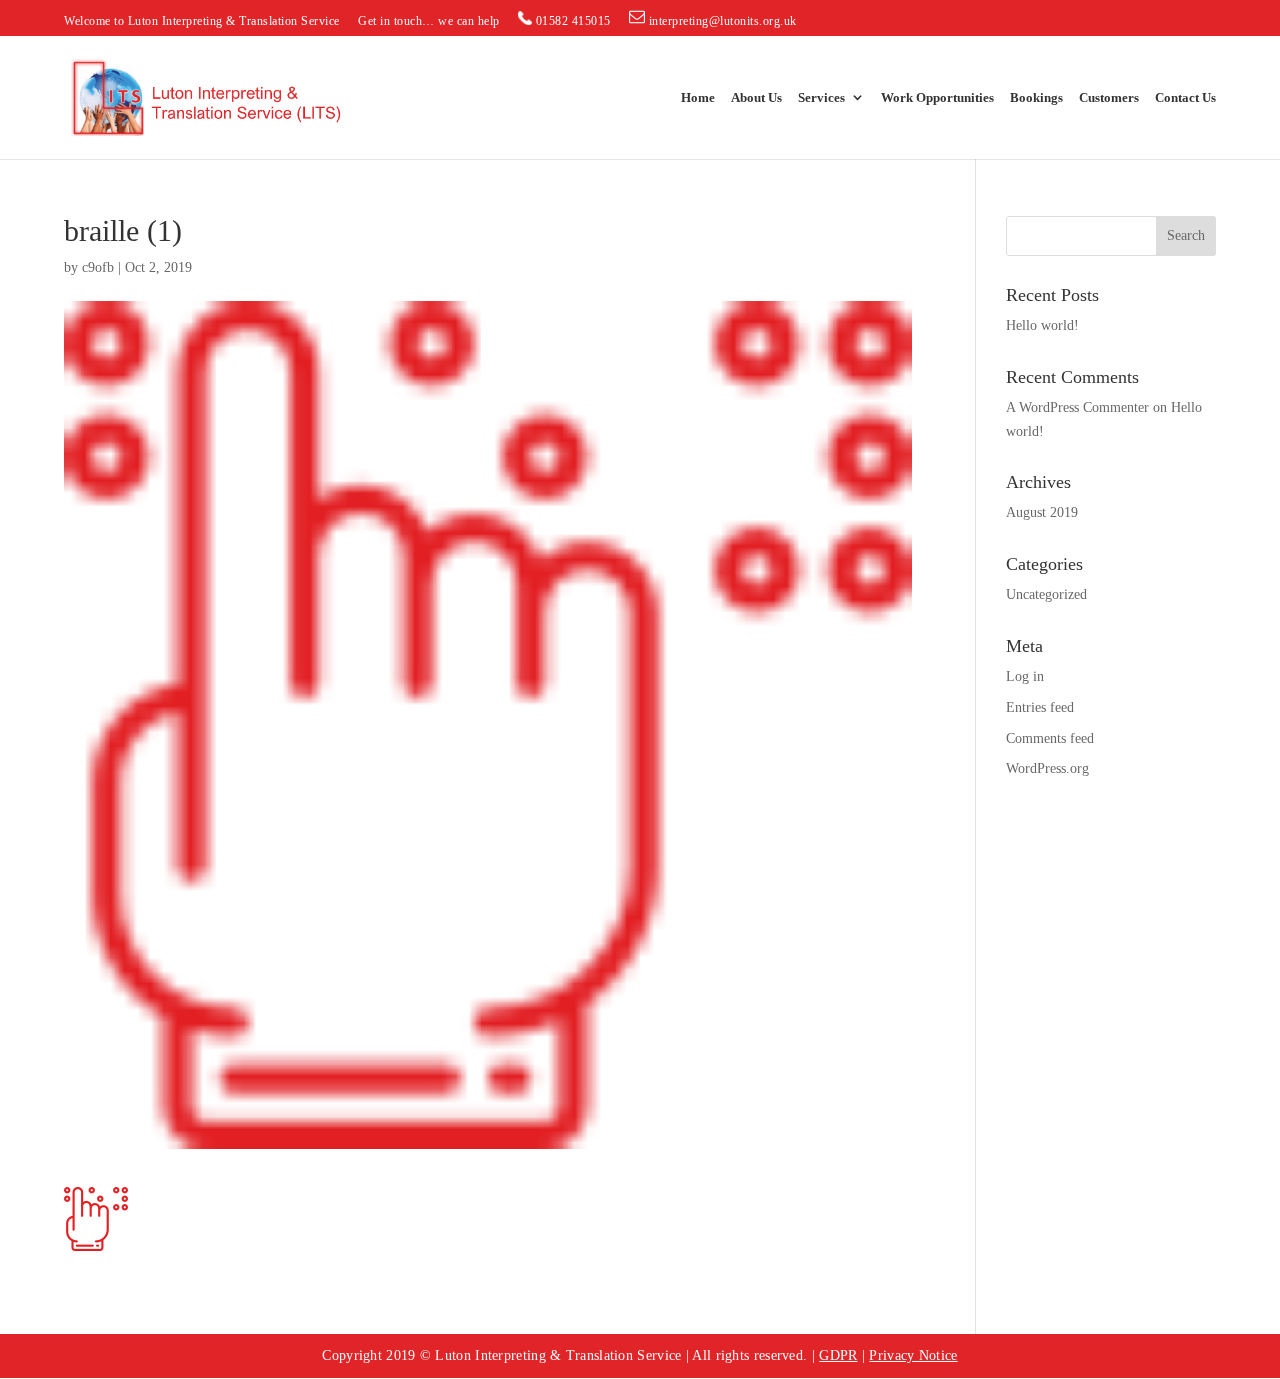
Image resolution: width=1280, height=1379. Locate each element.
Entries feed (1040, 707)
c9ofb (98, 267)
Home (698, 98)
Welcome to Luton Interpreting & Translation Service (202, 21)
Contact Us (1185, 98)
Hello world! (1042, 325)
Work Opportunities (937, 98)
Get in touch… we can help (429, 21)
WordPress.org (1047, 768)
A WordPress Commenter (1077, 407)
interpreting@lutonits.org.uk (721, 21)
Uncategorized (1046, 594)
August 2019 (1042, 512)
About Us (756, 98)
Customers (1109, 98)
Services (821, 98)
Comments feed (1050, 738)
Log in (1025, 676)
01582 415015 (571, 21)
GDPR (838, 1355)
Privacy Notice (913, 1355)
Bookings (1036, 98)
